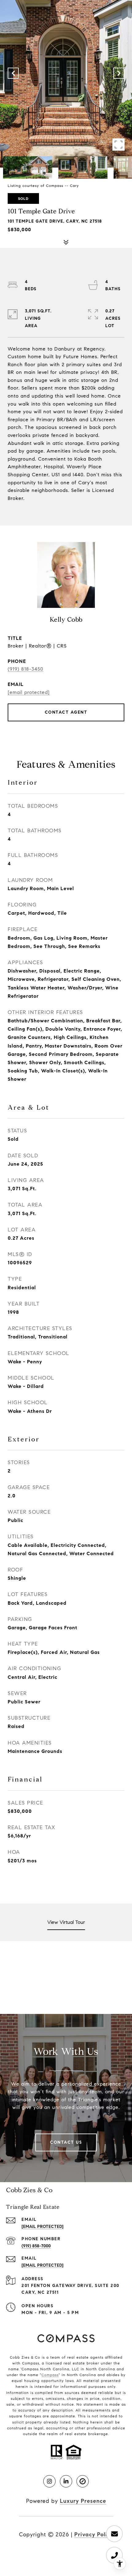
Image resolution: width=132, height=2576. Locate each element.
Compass (50, 2375)
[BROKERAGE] (83, 2481)
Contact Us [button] (66, 2142)
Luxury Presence (83, 2501)
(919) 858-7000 (36, 2246)
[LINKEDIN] (66, 2481)
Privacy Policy (94, 2534)
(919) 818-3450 (25, 669)
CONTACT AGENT (66, 712)
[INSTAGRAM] (49, 2481)
